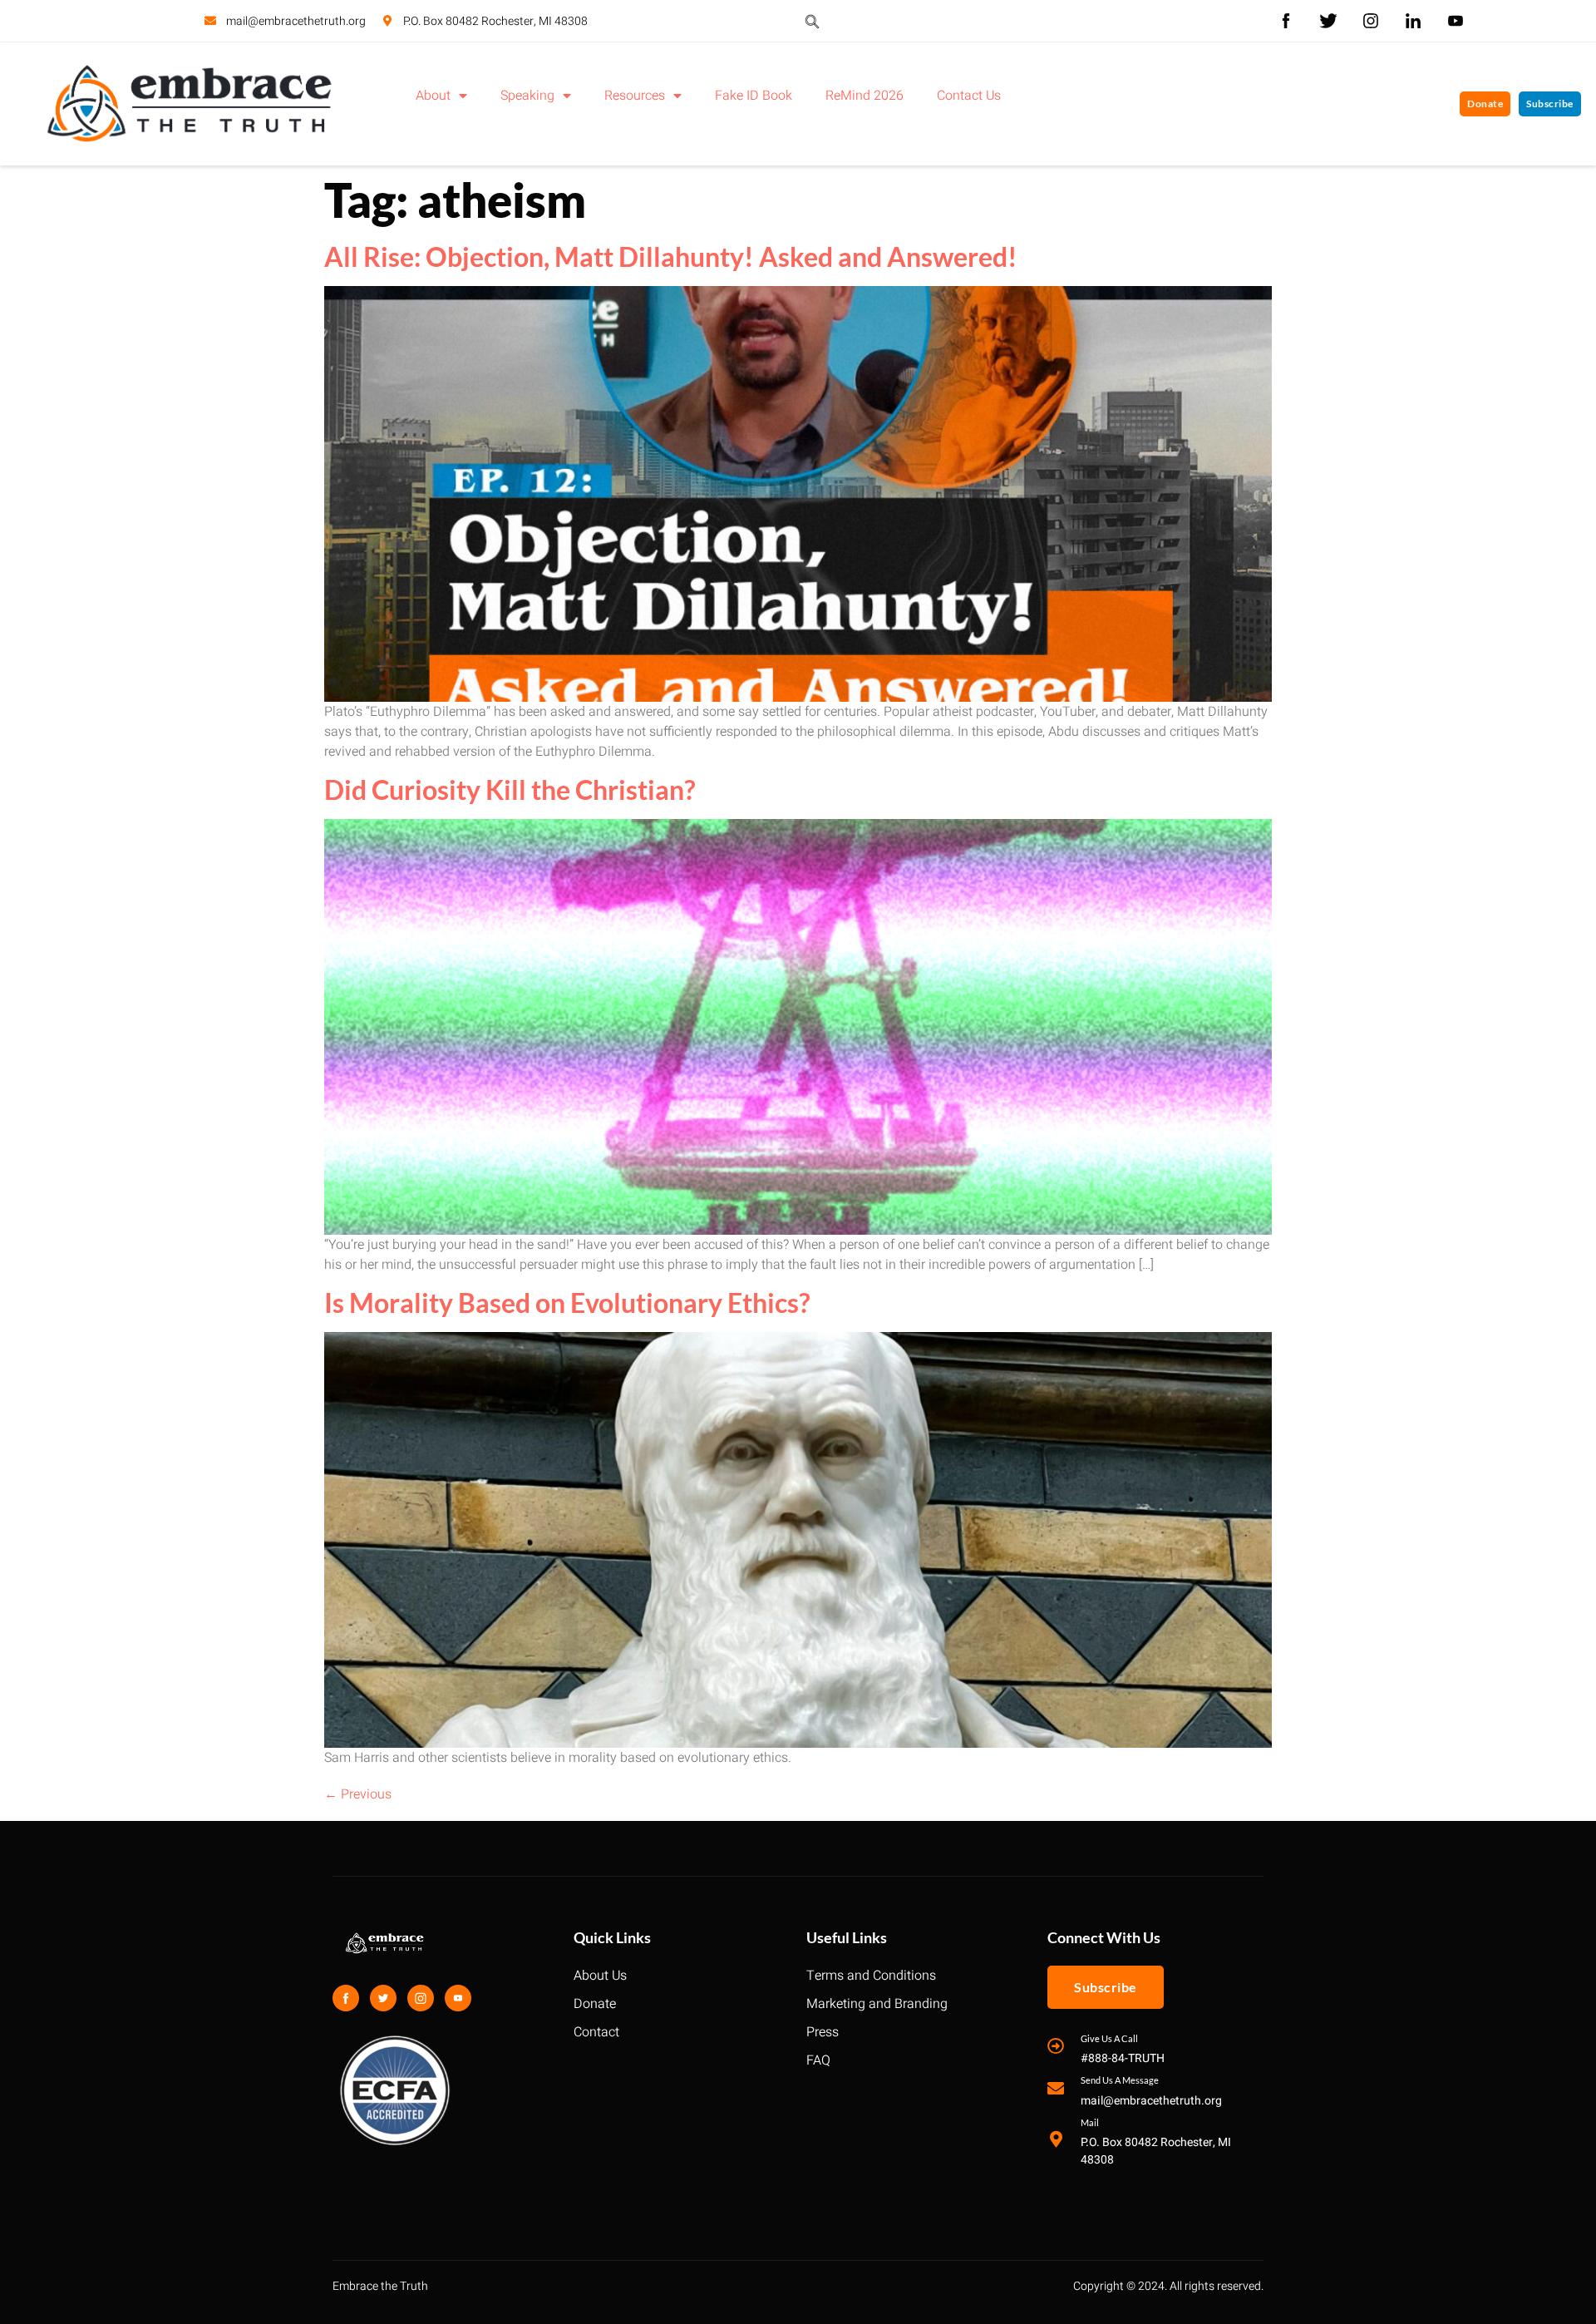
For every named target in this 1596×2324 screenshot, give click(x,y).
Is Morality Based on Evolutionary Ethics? (567, 1303)
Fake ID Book (754, 96)
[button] (812, 21)
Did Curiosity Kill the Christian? (510, 789)
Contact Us (969, 96)
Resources (635, 96)
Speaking (527, 96)
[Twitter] (383, 1998)
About (433, 96)
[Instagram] (421, 1998)
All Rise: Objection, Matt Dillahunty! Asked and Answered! (671, 257)
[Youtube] (458, 1998)
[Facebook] (346, 1998)
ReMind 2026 (864, 96)
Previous (358, 1794)
